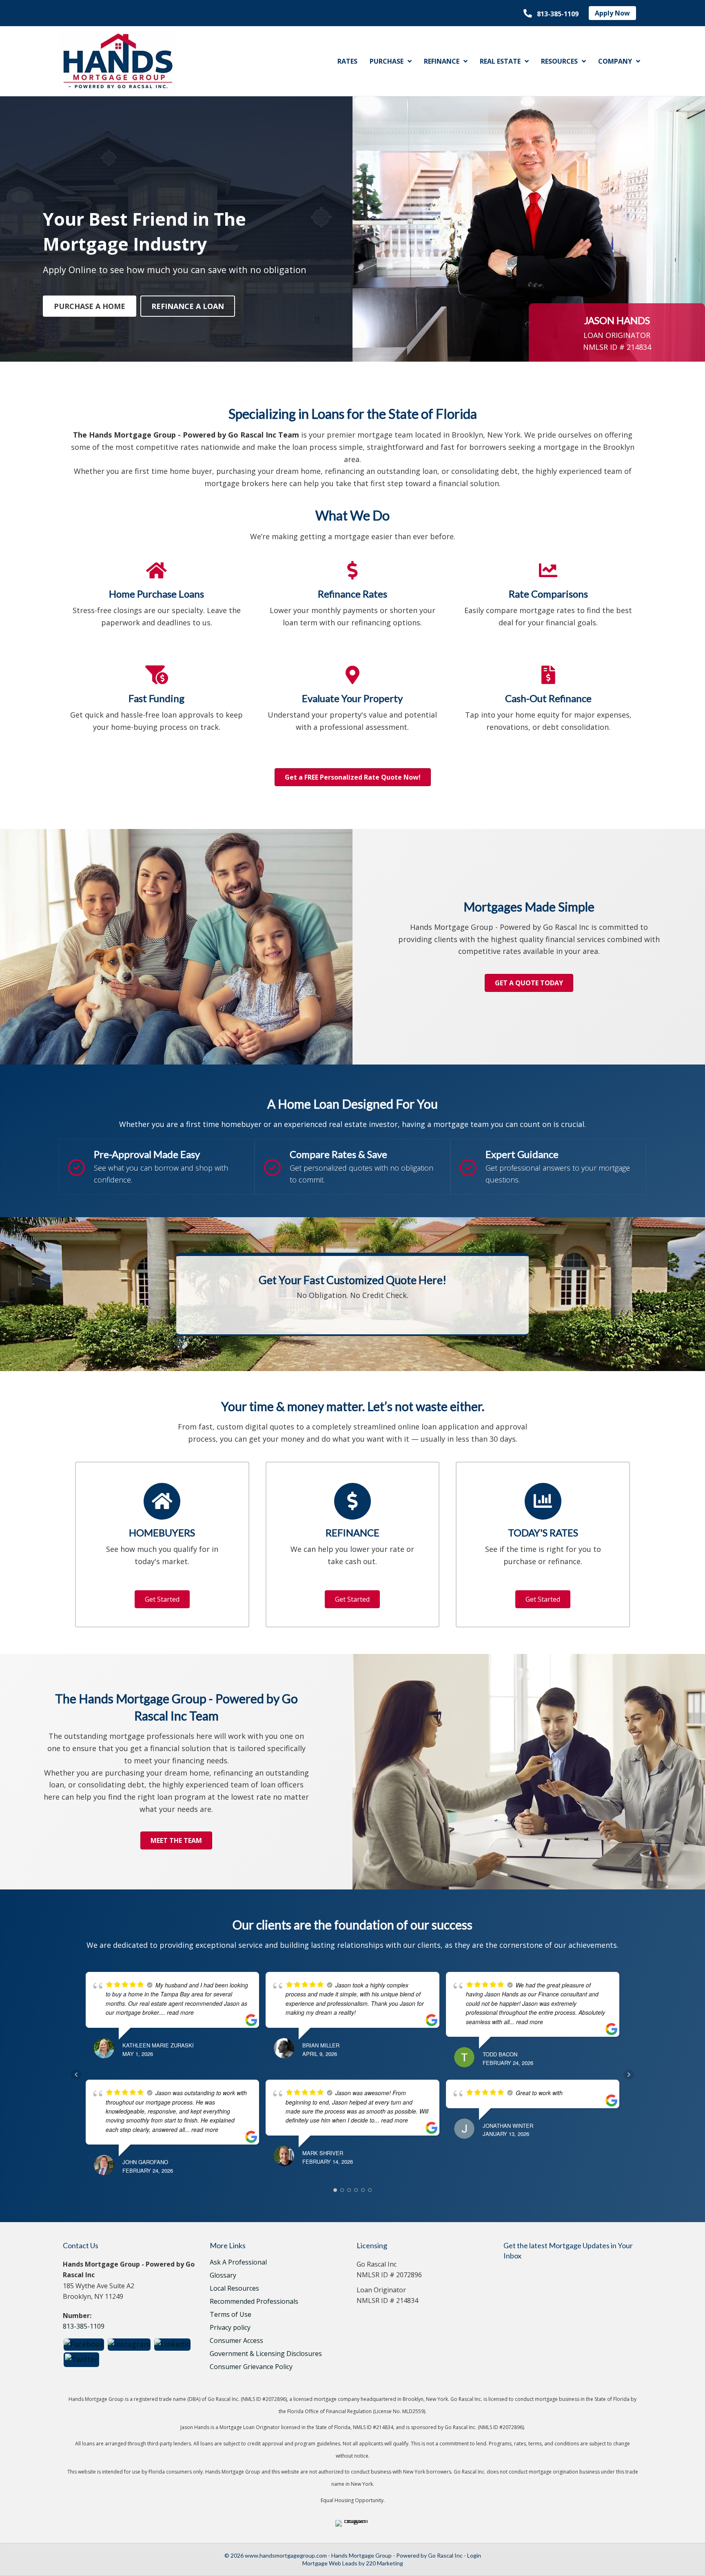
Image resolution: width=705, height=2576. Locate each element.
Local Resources (234, 2289)
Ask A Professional (238, 2263)
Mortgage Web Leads (330, 2563)
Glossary (223, 2276)
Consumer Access (236, 2341)
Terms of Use (231, 2315)
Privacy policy (230, 2328)
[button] (551, 14)
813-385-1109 (84, 2326)
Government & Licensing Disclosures (266, 2354)
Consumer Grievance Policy (251, 2367)
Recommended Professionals (254, 2302)
